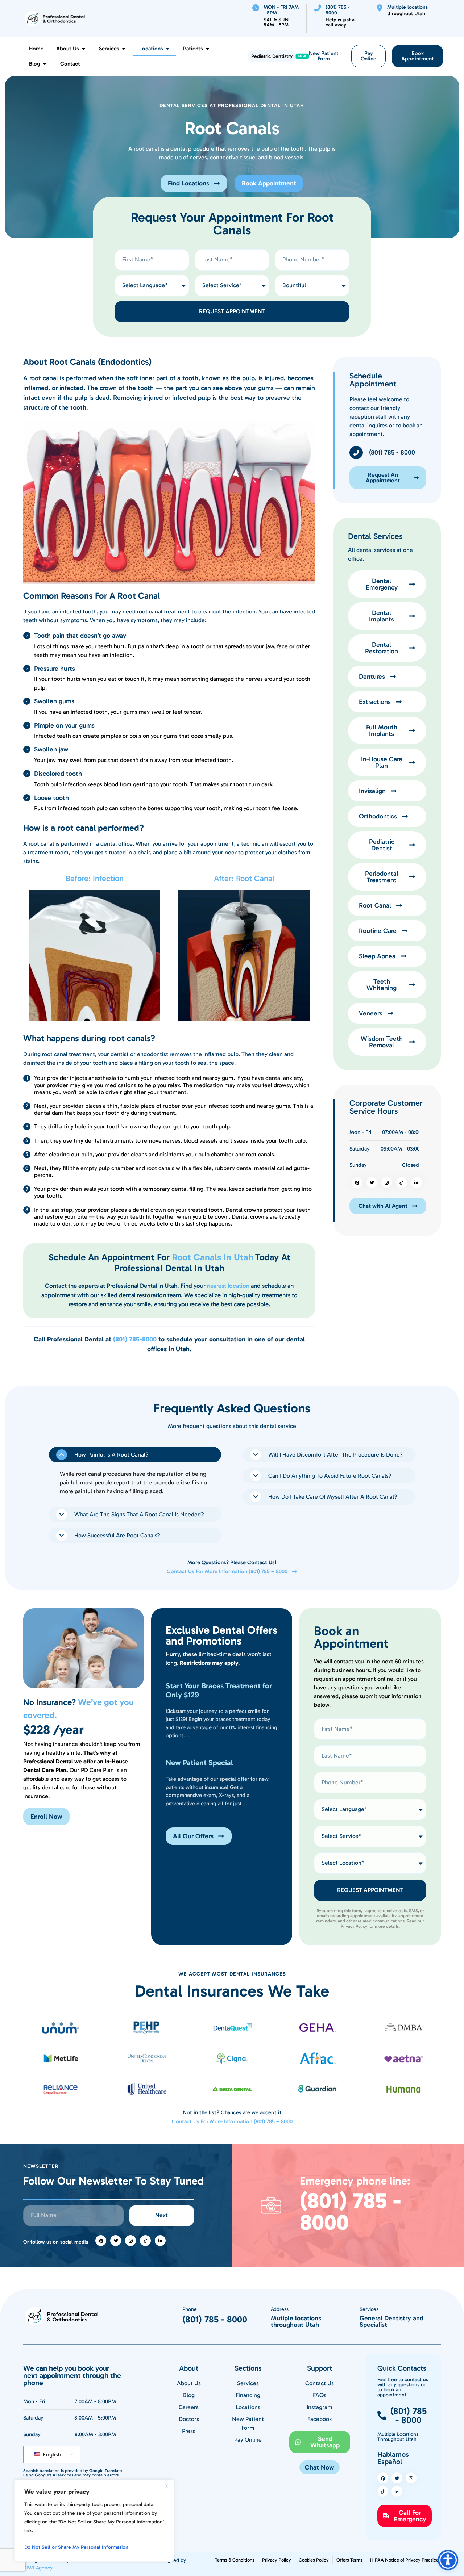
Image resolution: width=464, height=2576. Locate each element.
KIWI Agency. (38, 2568)
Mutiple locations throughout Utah (296, 2321)
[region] (94, 2521)
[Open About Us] (84, 49)
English (51, 2454)
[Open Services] (124, 49)
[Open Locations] (168, 49)
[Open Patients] (208, 49)
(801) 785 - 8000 (350, 2212)
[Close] (166, 2486)
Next (161, 2215)
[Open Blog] (45, 64)
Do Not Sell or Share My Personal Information (76, 2547)
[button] (135, 1455)
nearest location (228, 1286)
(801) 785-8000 (135, 1339)
